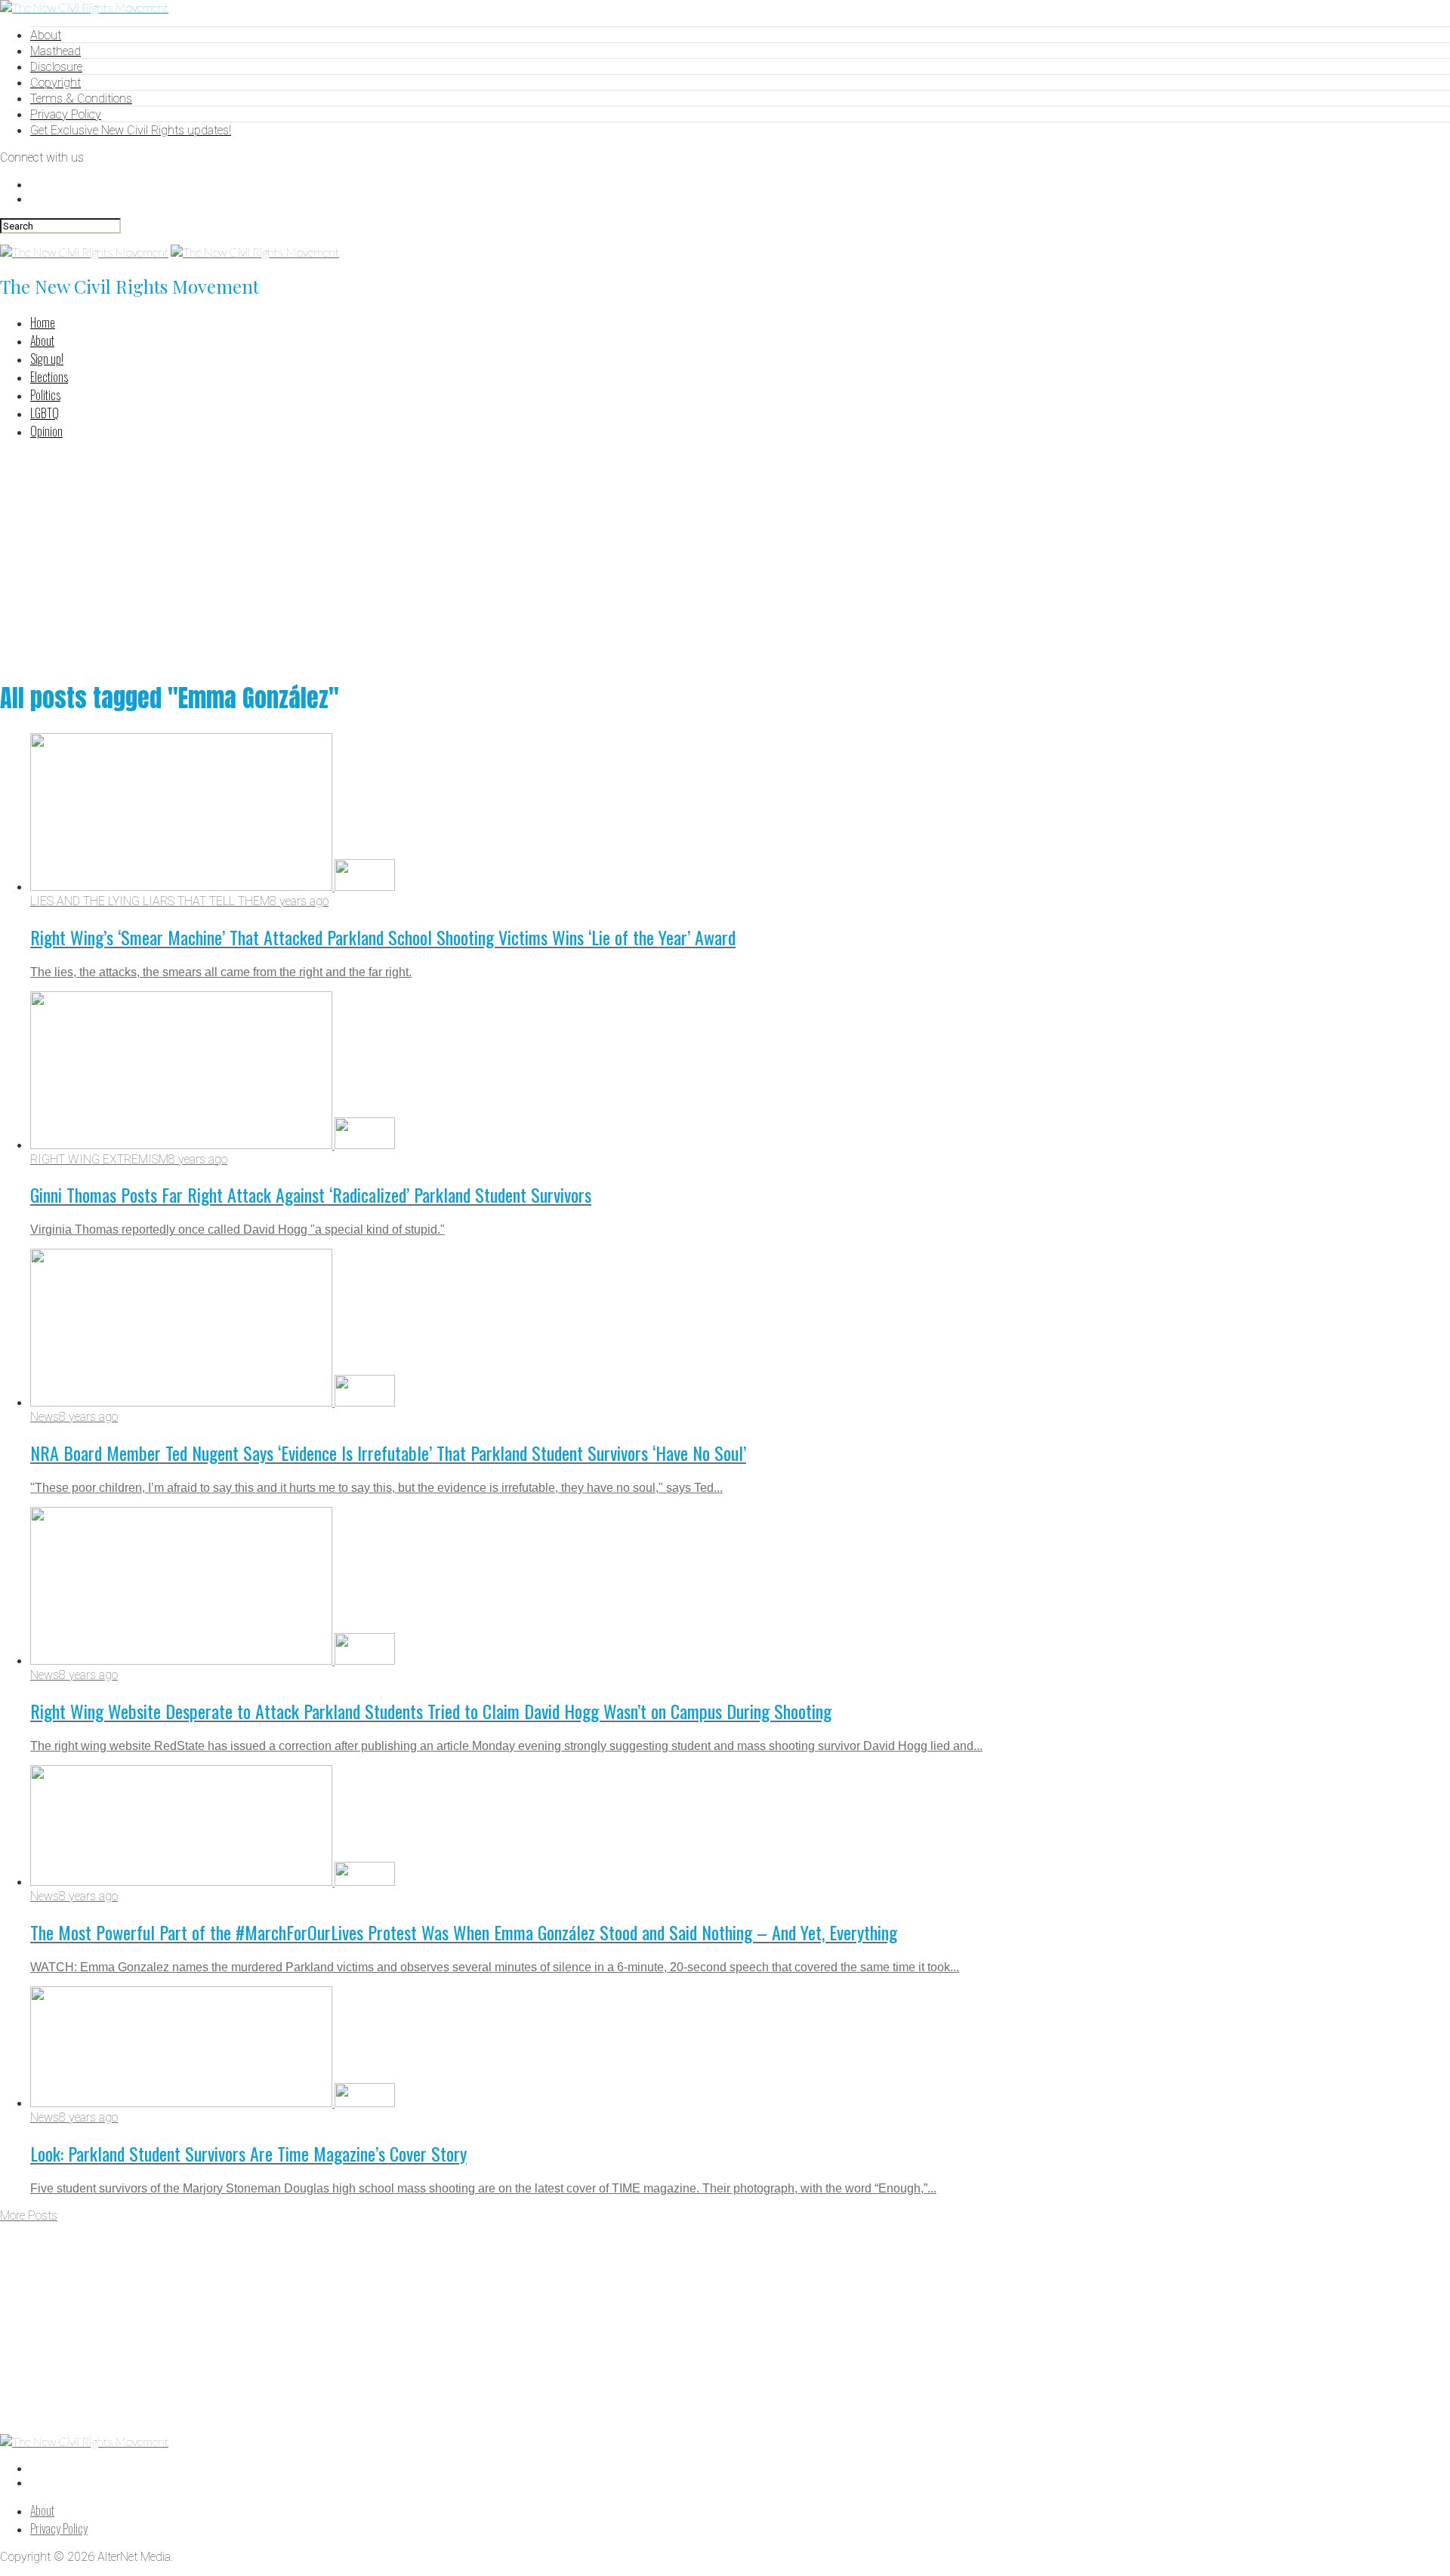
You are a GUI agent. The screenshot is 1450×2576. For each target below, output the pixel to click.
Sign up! (47, 359)
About (46, 35)
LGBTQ (45, 413)
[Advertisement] (725, 558)
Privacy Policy (66, 114)
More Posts (29, 2215)
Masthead (56, 51)
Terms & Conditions (81, 99)
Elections (49, 377)
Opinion (46, 431)
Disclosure (56, 67)
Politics (45, 395)
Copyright (56, 83)
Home (43, 322)
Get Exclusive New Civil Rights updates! (131, 130)
